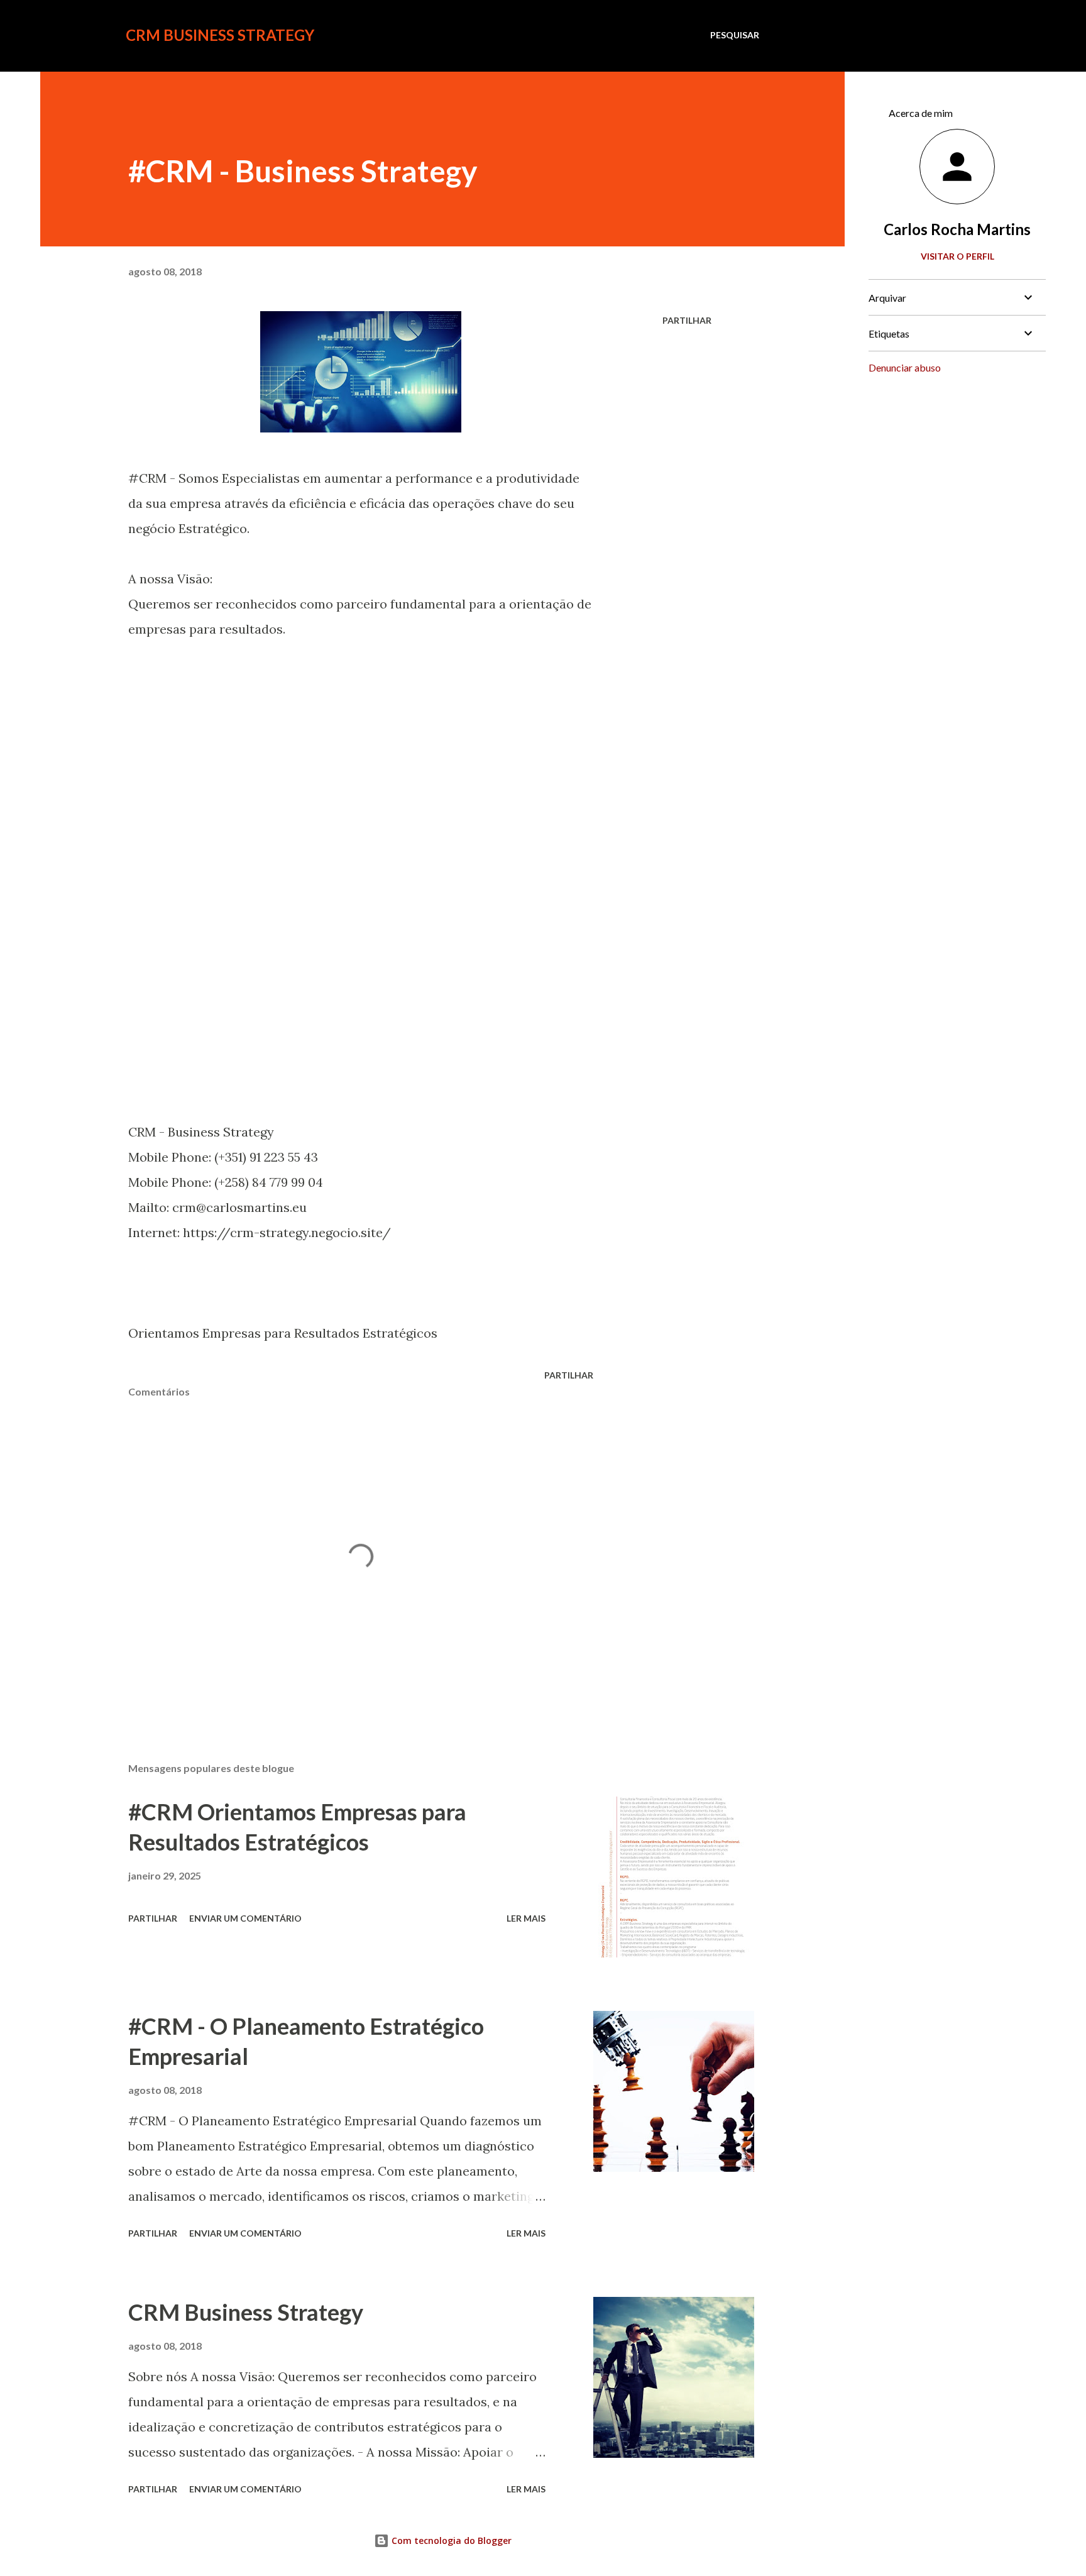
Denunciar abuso (905, 367)
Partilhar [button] (687, 320)
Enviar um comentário (245, 1918)
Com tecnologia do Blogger (450, 2540)
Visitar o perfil (957, 256)
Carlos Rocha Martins (957, 229)
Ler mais (526, 1918)
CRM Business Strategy (220, 35)
